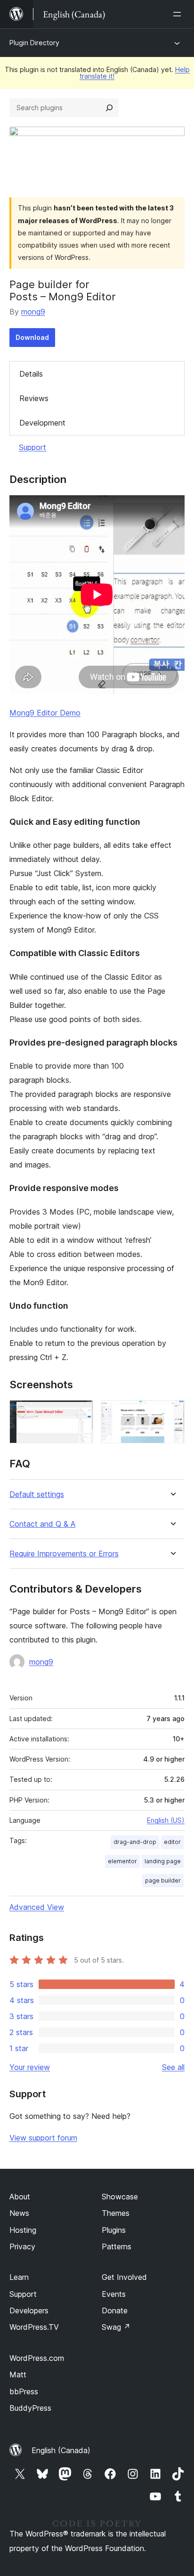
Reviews (34, 398)
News (19, 2213)
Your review (30, 2067)
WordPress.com (37, 2358)
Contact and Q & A (42, 1524)
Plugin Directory (34, 43)
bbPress (24, 2391)
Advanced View (37, 1907)
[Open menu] (179, 14)
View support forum (43, 2138)
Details (31, 374)
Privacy (22, 2246)
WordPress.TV (34, 2327)
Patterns (117, 2246)
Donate (115, 2310)
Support (32, 447)
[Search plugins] (109, 108)
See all (173, 2067)
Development (42, 423)
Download (32, 337)
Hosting (23, 2230)
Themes (116, 2213)
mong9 (33, 312)
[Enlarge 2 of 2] (172, 1413)
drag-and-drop (135, 1842)
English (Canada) (61, 2450)
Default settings (37, 1494)
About (20, 2197)
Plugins (114, 2230)
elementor (122, 1861)
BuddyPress (30, 2408)
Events (114, 2294)
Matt (18, 2375)
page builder (163, 1880)
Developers (29, 2310)
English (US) (166, 1820)
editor (172, 1842)
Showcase (120, 2197)
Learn (19, 2277)
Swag (116, 2327)
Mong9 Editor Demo (45, 713)
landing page (163, 1861)
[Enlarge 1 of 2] (81, 1413)
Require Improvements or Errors (64, 1554)
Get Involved (124, 2277)
